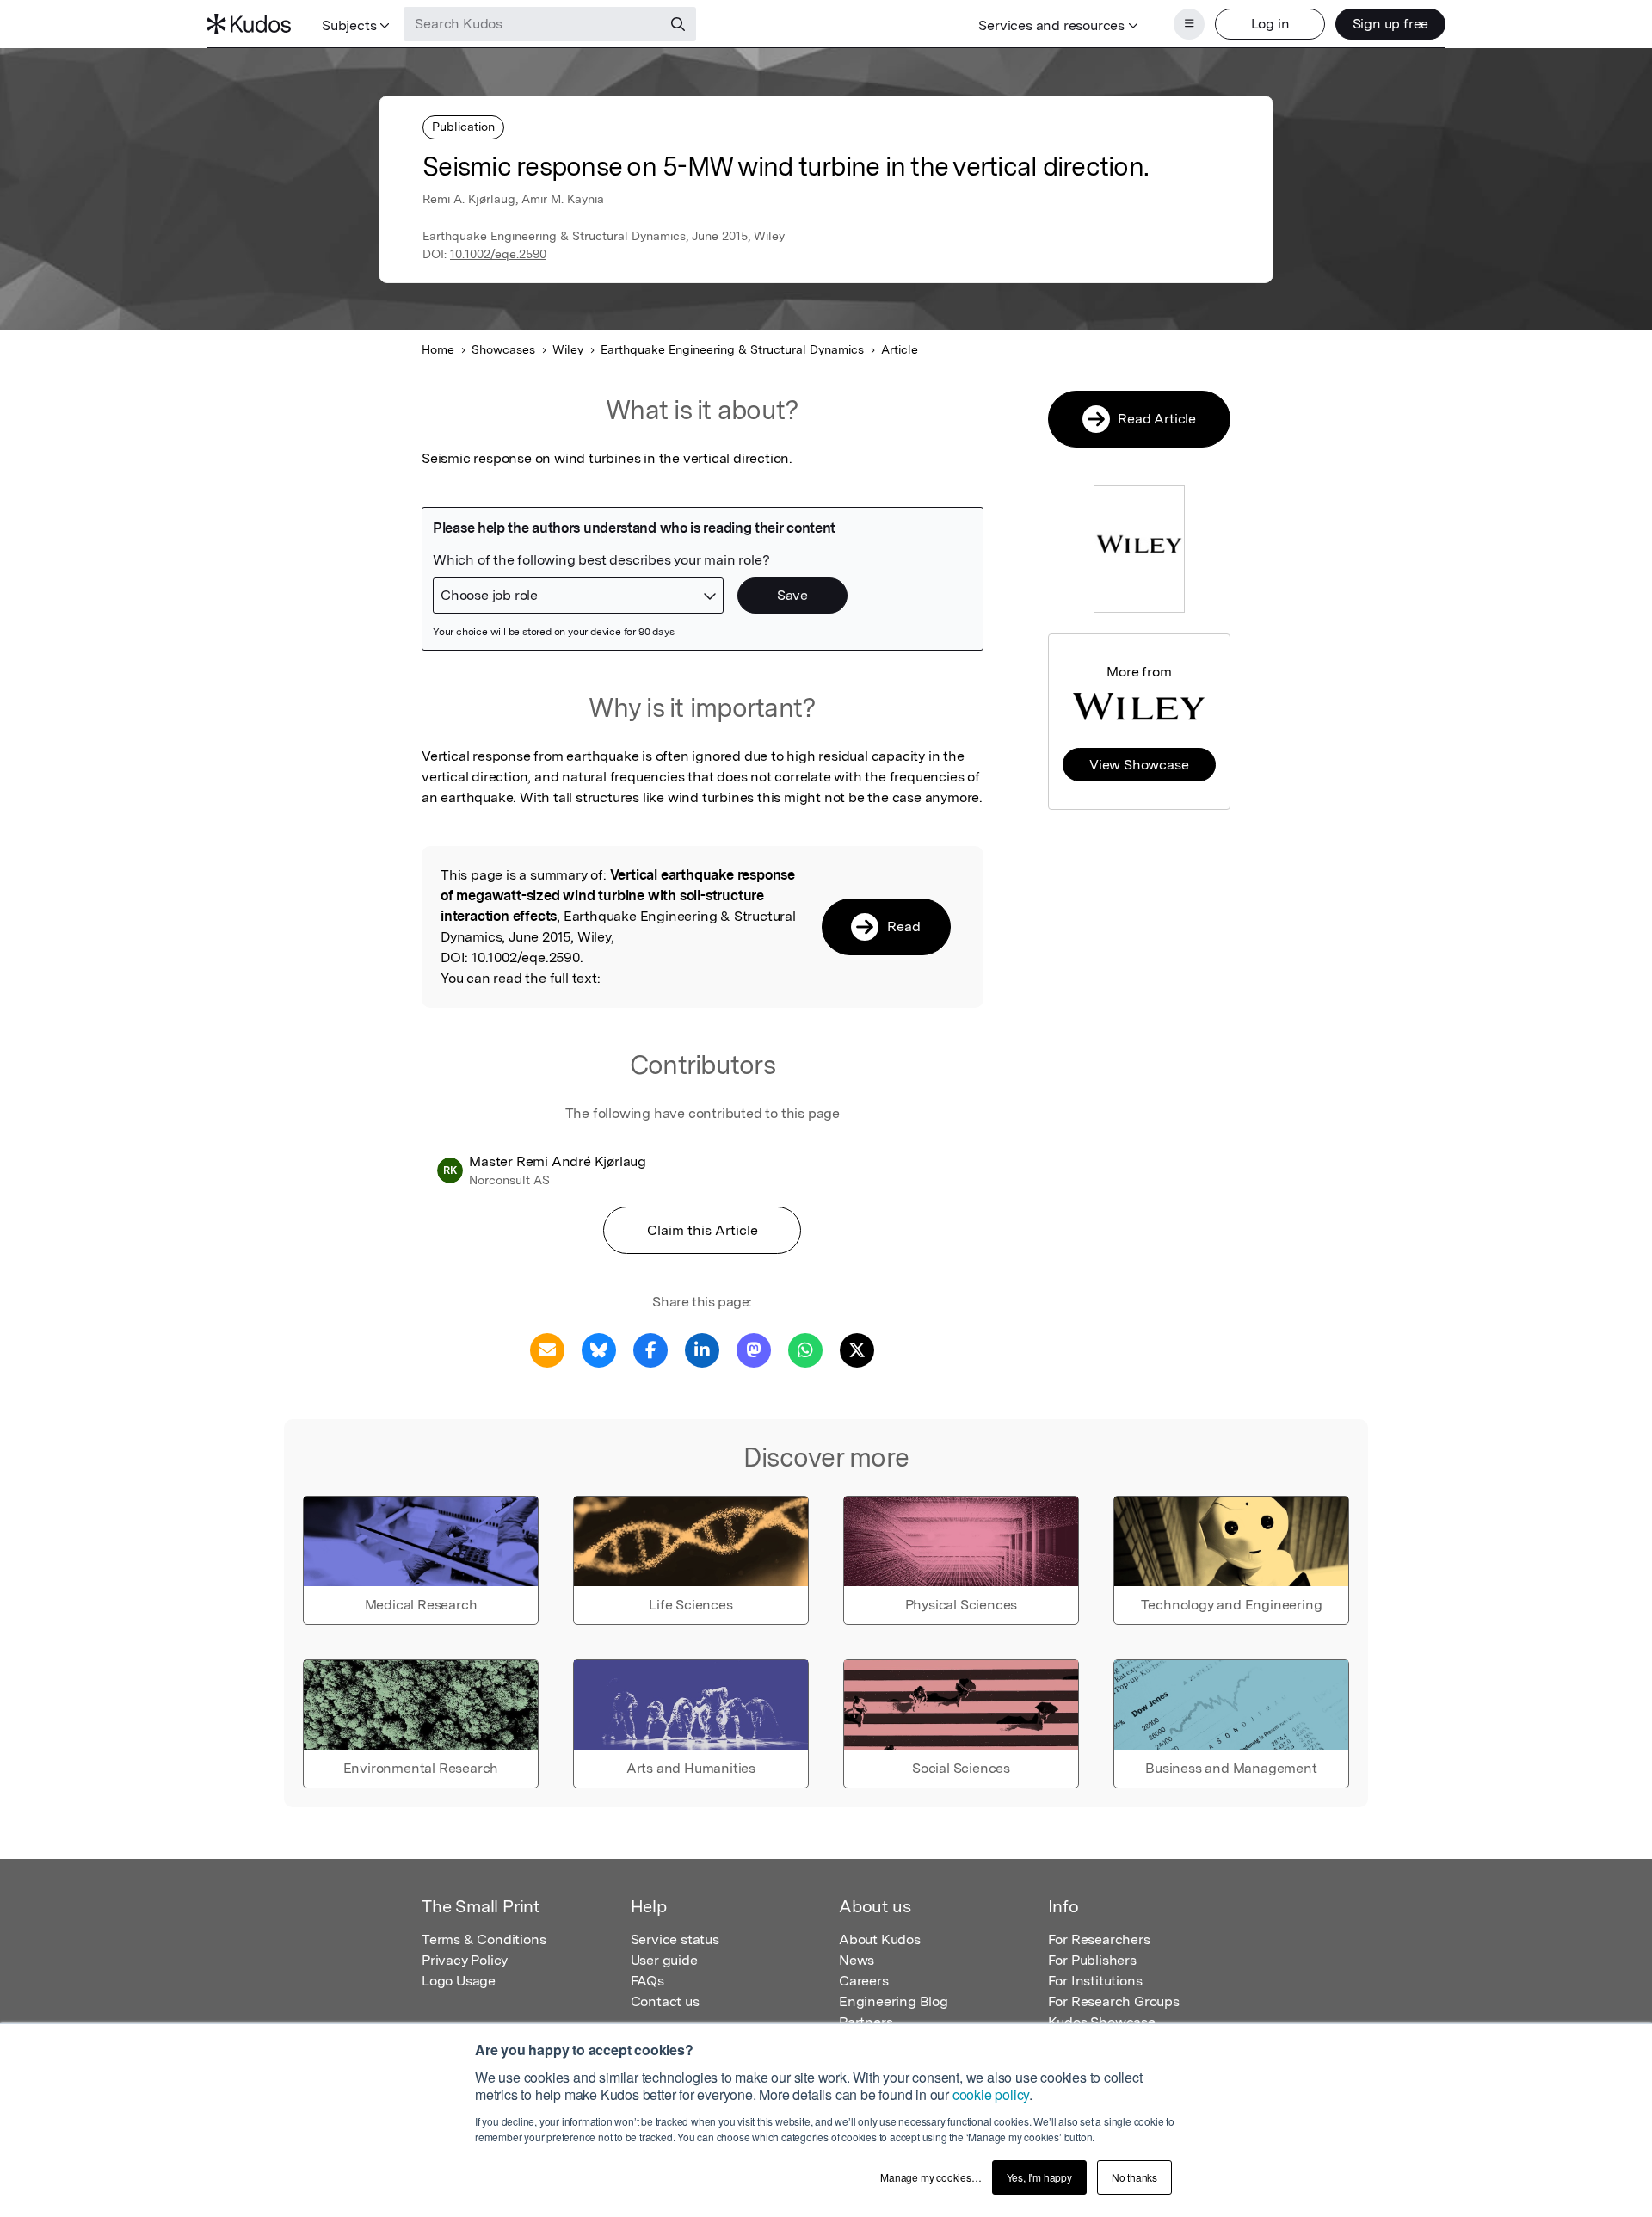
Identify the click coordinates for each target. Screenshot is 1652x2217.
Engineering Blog (894, 2001)
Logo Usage (459, 1981)
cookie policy (991, 2094)
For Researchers (1099, 1939)
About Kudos (880, 1939)
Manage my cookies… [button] (931, 2177)
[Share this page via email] (547, 1349)
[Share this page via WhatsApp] (805, 1349)
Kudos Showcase (1102, 2022)
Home (438, 349)
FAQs (647, 1981)
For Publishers (1092, 1960)
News (857, 1960)
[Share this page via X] (857, 1349)
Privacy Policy (465, 1960)
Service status (675, 1939)
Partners (866, 2022)
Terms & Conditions (484, 1939)
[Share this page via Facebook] (650, 1349)
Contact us (665, 2001)
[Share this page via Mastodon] (754, 1349)
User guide (664, 1960)
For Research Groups (1114, 2001)
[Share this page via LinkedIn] (702, 1349)
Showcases (503, 349)
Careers (864, 1981)
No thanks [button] (1134, 2177)
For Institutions (1095, 1981)
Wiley (568, 349)
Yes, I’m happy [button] (1039, 2177)
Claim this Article (703, 1230)
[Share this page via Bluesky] (599, 1349)
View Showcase (1139, 765)
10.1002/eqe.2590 (498, 254)
